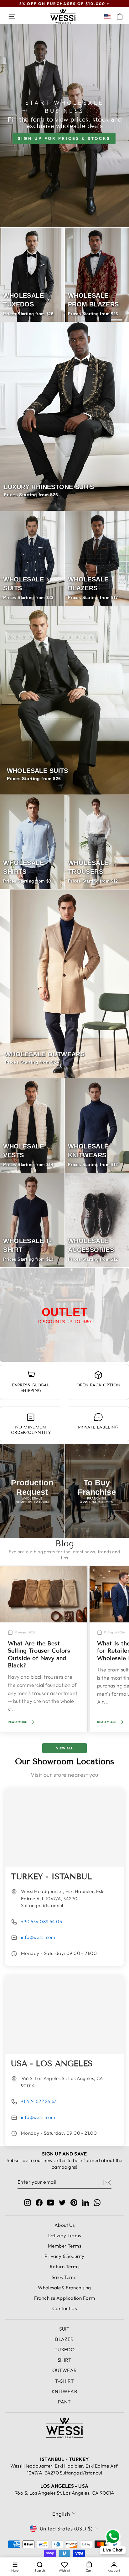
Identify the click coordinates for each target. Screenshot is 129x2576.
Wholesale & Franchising (64, 2288)
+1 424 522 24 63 (39, 2101)
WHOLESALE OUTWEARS (45, 1054)
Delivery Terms (65, 2235)
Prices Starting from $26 (31, 495)
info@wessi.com (38, 1937)
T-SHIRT (64, 2381)
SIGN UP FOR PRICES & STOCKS (64, 138)
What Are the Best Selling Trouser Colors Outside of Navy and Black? (39, 1654)
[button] (109, 16)
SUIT (64, 2329)
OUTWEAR (65, 2370)
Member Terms (64, 2246)
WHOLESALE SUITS (38, 771)
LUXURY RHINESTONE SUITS (49, 487)
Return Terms (64, 2267)
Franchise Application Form (65, 2298)
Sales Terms (65, 2277)
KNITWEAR (64, 2391)
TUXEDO (64, 2350)
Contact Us (64, 2308)
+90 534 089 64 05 (41, 1921)
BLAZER (64, 2339)
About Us (64, 2225)
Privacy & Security (64, 2256)
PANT (64, 2402)
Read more (18, 1722)
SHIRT (64, 2360)
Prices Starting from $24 (32, 1062)
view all (65, 1748)
